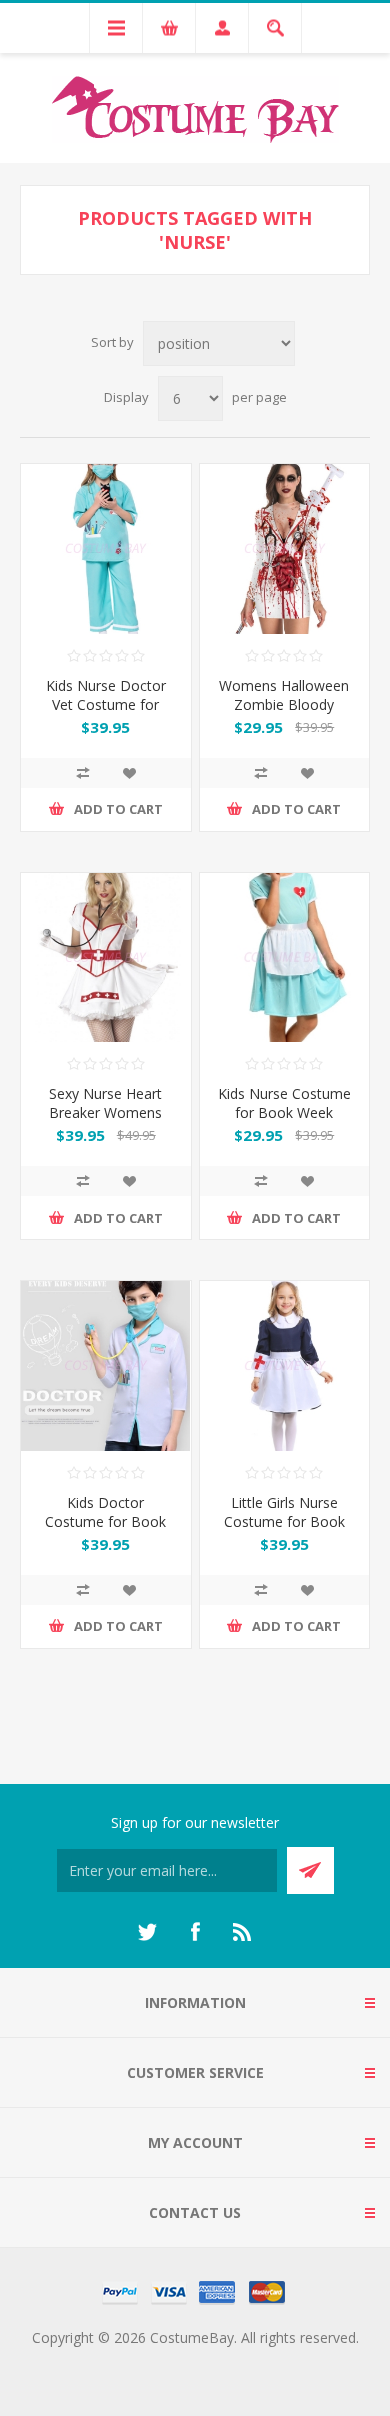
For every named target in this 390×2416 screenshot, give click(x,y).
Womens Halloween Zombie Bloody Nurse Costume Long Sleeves (284, 714)
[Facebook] (195, 1932)
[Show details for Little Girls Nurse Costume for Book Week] (285, 1366)
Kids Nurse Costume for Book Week (284, 1103)
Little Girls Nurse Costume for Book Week (284, 1521)
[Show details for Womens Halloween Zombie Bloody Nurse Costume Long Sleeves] (285, 549)
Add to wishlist (129, 773)
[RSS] (243, 1932)
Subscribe (310, 1870)
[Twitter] (147, 1932)
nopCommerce (235, 2361)
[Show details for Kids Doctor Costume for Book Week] (106, 1366)
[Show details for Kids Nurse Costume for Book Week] (285, 958)
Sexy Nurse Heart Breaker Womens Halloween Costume (105, 1112)
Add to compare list (83, 773)
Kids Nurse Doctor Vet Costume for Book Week (106, 704)
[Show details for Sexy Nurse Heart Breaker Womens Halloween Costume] (106, 958)
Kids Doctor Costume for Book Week (105, 1521)
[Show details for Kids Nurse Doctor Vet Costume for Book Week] (106, 549)
